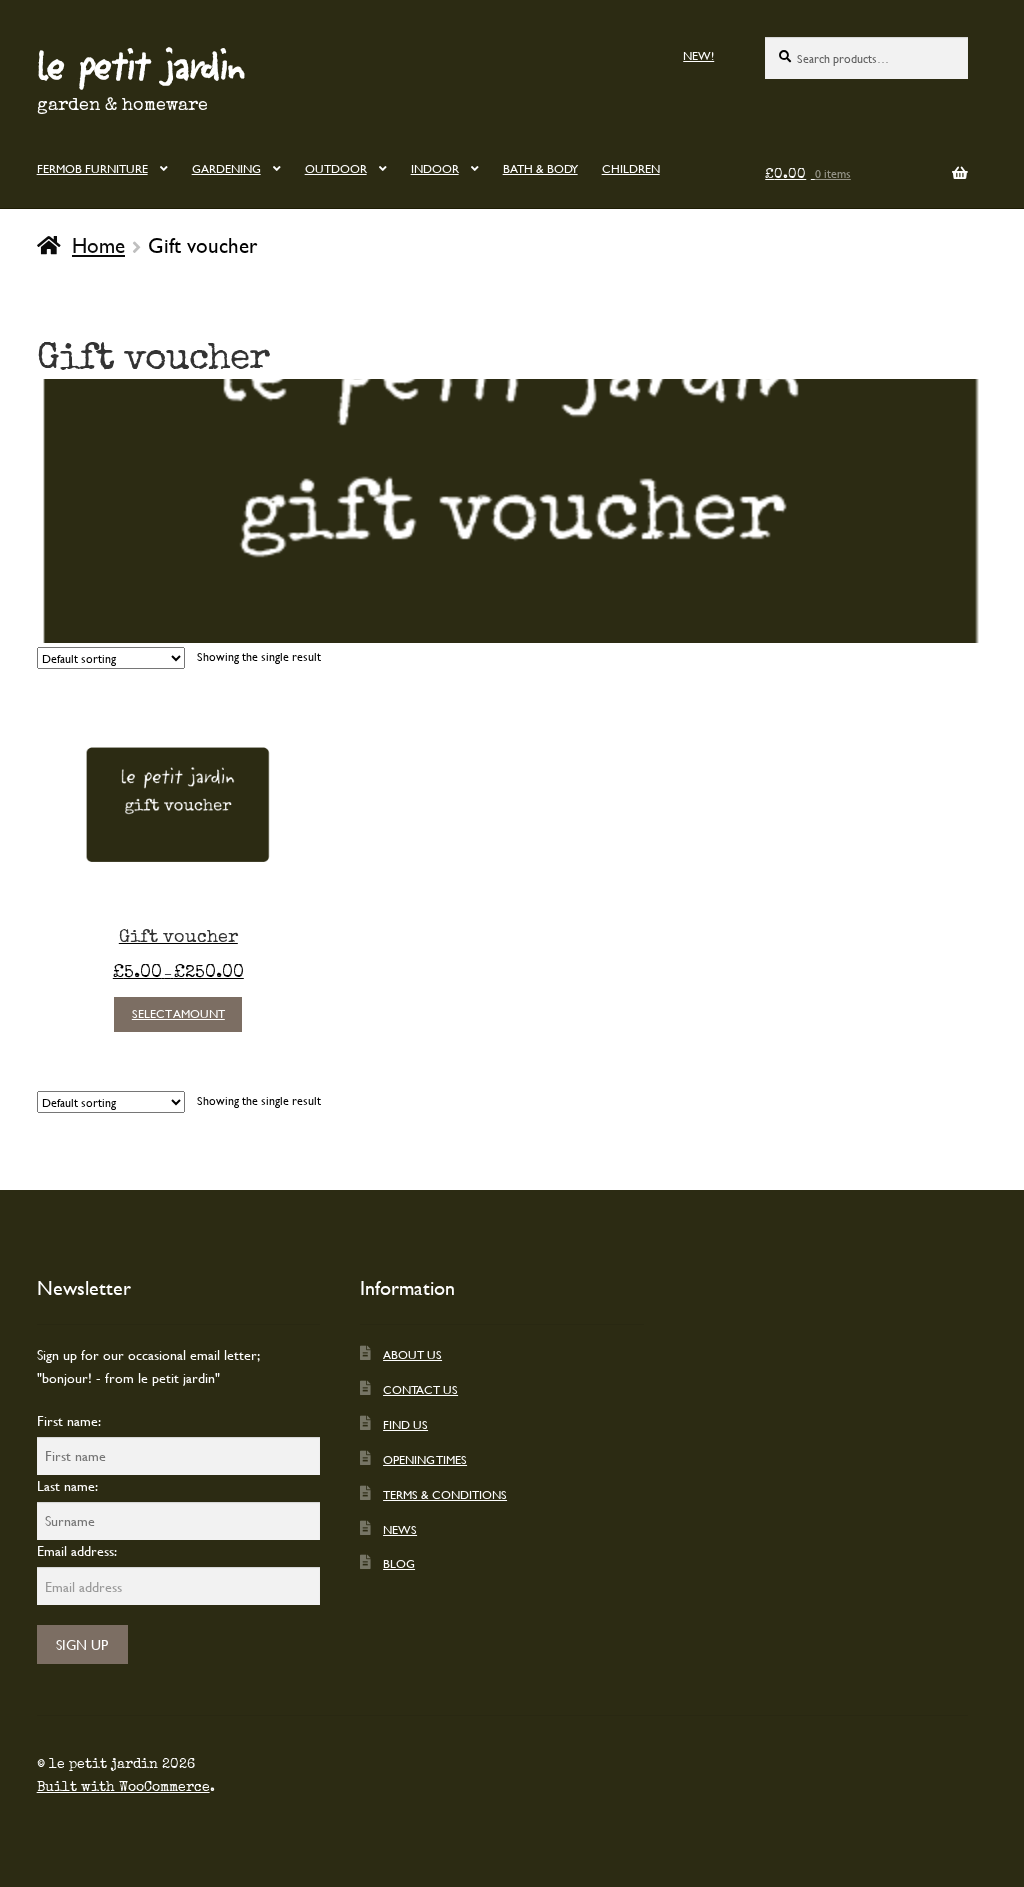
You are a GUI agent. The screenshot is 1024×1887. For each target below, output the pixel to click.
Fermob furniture (92, 168)
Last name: (67, 1485)
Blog (399, 1563)
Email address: (77, 1550)
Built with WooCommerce (123, 1787)
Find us (405, 1424)
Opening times (425, 1459)
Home (98, 245)
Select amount (178, 1013)
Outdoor (336, 168)
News (400, 1529)
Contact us (420, 1389)
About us (412, 1354)
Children (631, 168)
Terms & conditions (445, 1494)
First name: (69, 1420)
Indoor (435, 168)
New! (698, 55)
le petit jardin (141, 64)
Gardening (226, 168)
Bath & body (540, 168)
